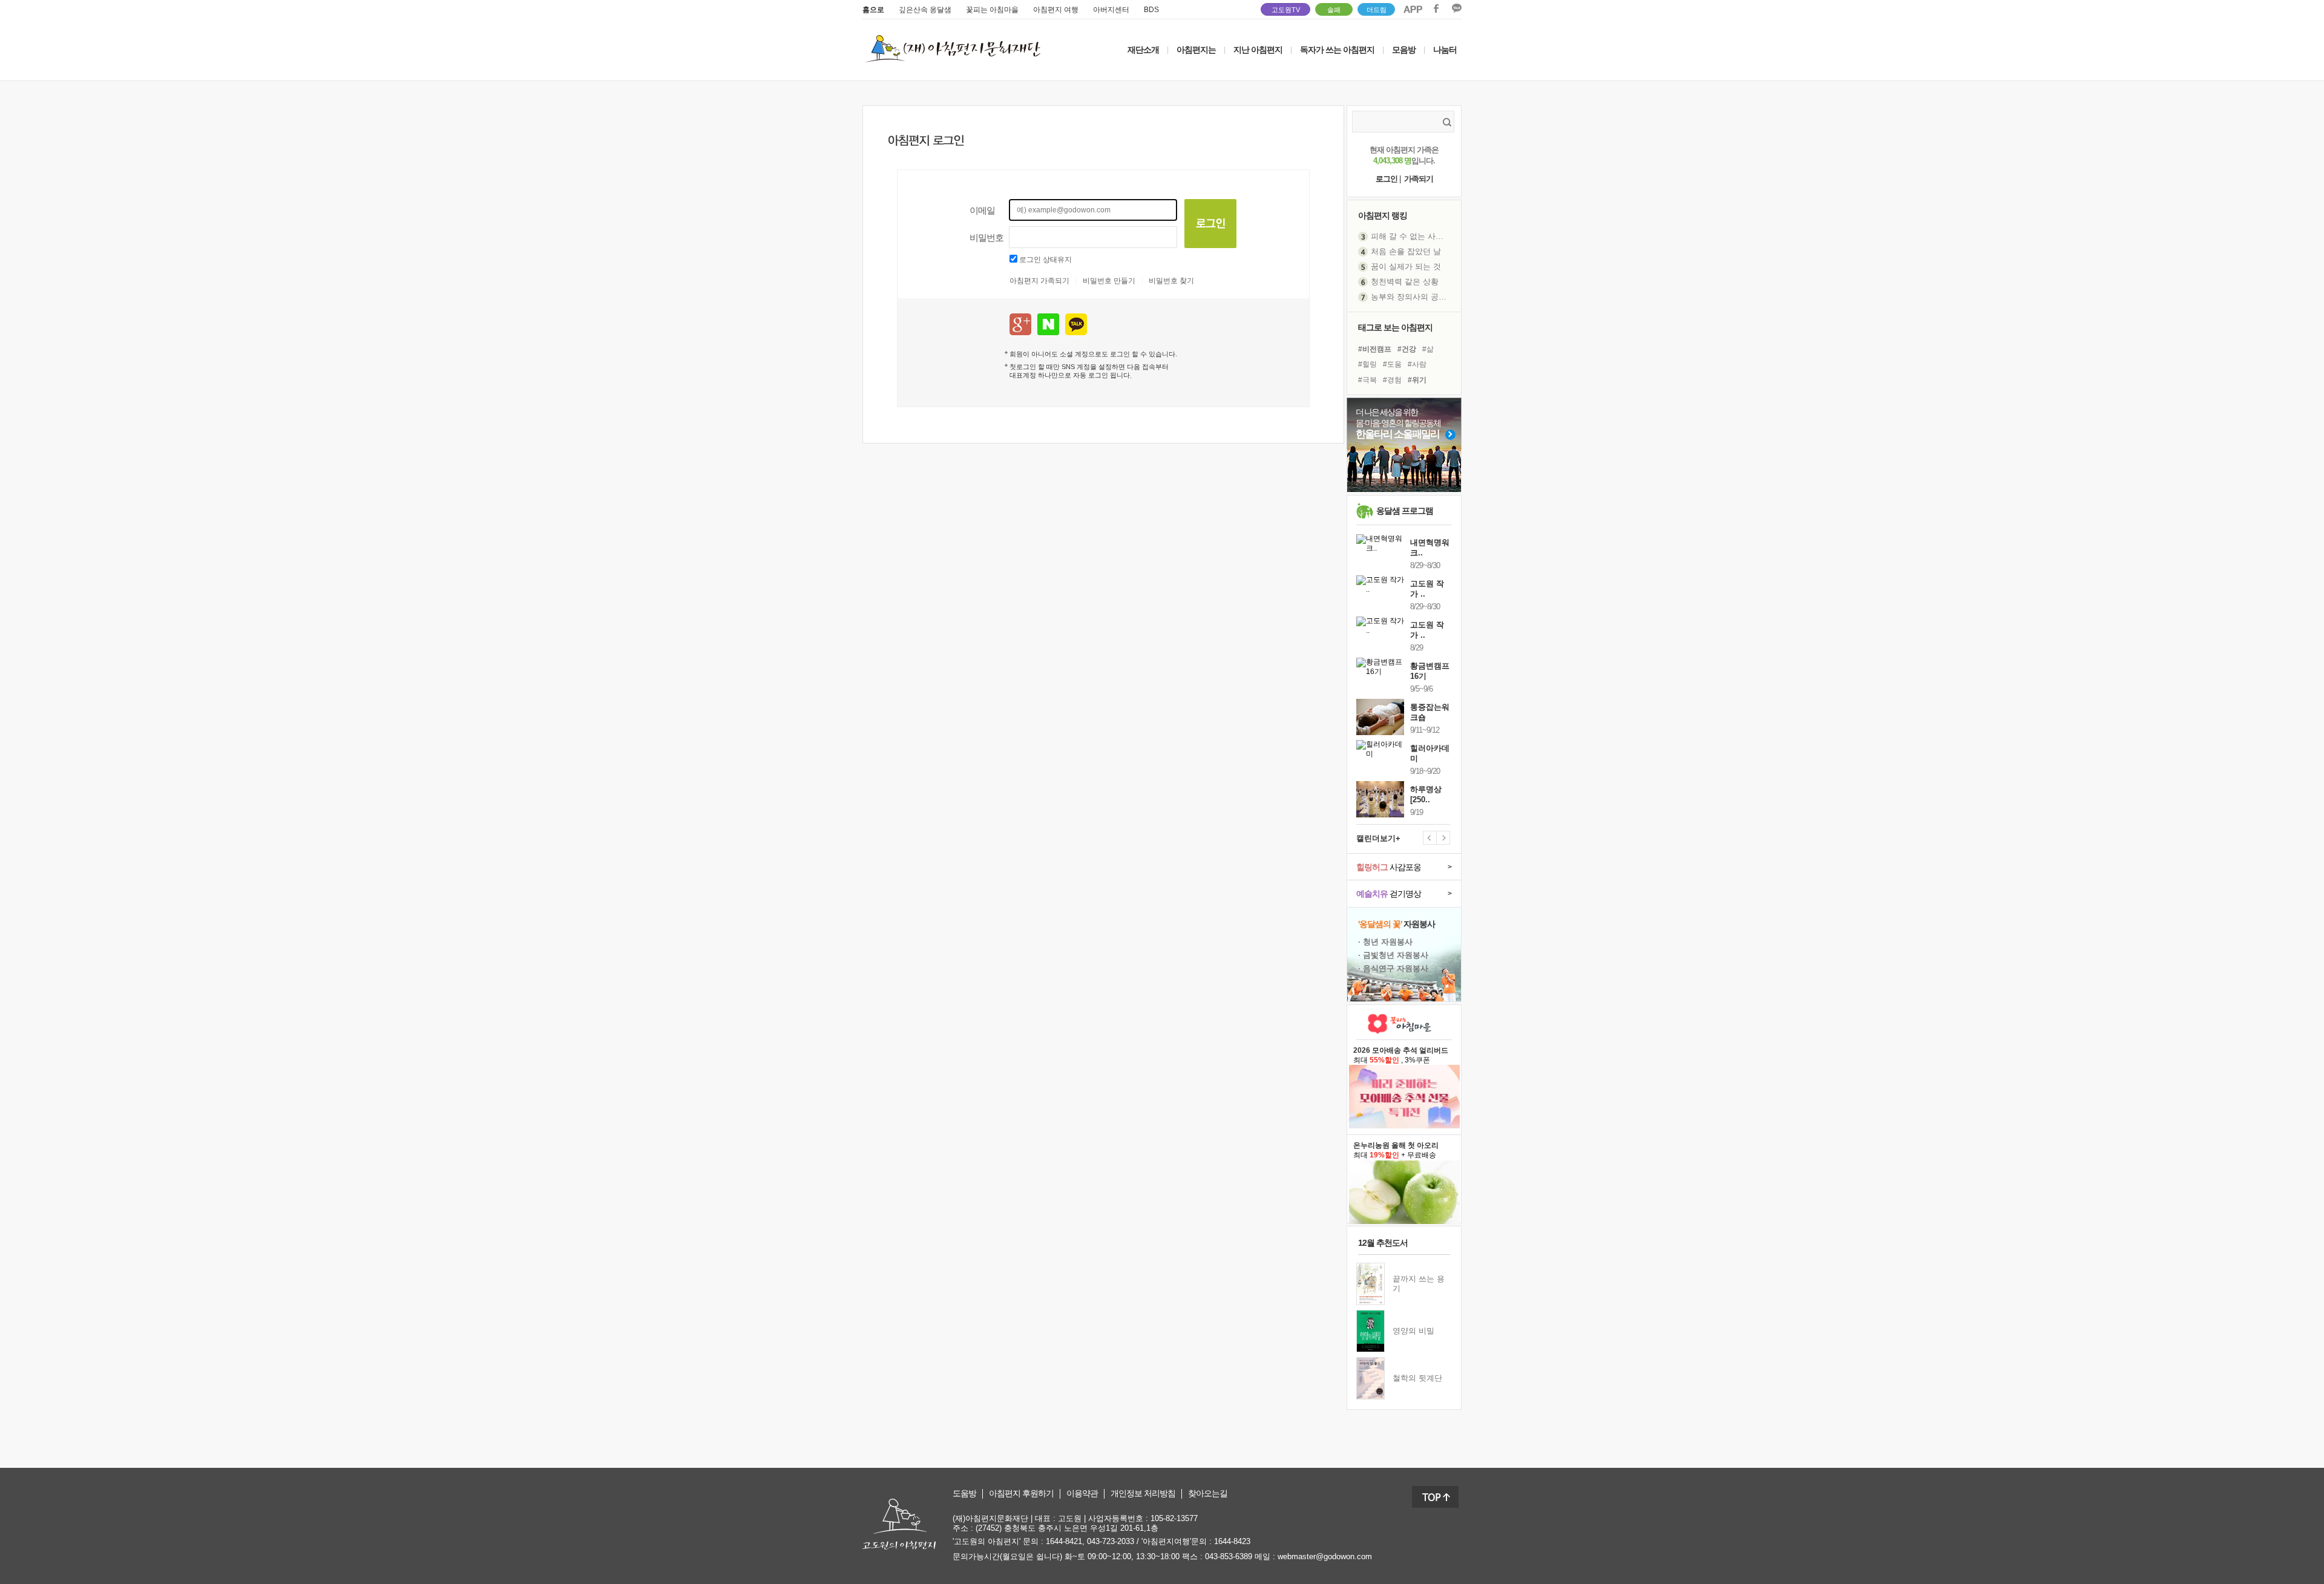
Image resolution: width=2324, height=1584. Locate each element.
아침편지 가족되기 (1039, 281)
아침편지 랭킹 (1383, 215)
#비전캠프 (1375, 349)
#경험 (1392, 380)
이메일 (982, 210)
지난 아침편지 (1258, 50)
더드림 (1377, 10)
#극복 (1367, 380)
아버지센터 (1111, 10)
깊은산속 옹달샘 (925, 10)
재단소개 (1143, 50)
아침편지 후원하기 (1021, 1494)
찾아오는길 (1208, 1494)
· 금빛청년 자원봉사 (1393, 955)
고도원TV (1286, 10)
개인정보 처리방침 (1143, 1494)
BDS (1151, 10)
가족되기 (1419, 179)
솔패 (1334, 10)
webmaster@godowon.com (1325, 1556)
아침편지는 (1196, 50)
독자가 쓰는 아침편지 (1337, 50)
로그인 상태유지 (1045, 260)
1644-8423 (1232, 1541)
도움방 (964, 1494)
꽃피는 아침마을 (992, 10)
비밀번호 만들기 (1109, 281)
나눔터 (1445, 50)
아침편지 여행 (1056, 10)
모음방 (1404, 50)
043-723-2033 (1111, 1541)
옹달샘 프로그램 (1405, 511)
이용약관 (1082, 1494)
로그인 (1387, 179)
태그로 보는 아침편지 (1395, 327)
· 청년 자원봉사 (1385, 942)
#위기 (1417, 380)
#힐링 (1367, 364)
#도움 (1392, 364)
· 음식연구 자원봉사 (1393, 968)
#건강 (1407, 349)
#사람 (1417, 364)
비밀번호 (986, 237)
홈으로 (873, 10)
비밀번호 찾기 (1171, 281)
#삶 (1428, 349)
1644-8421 (1064, 1541)
